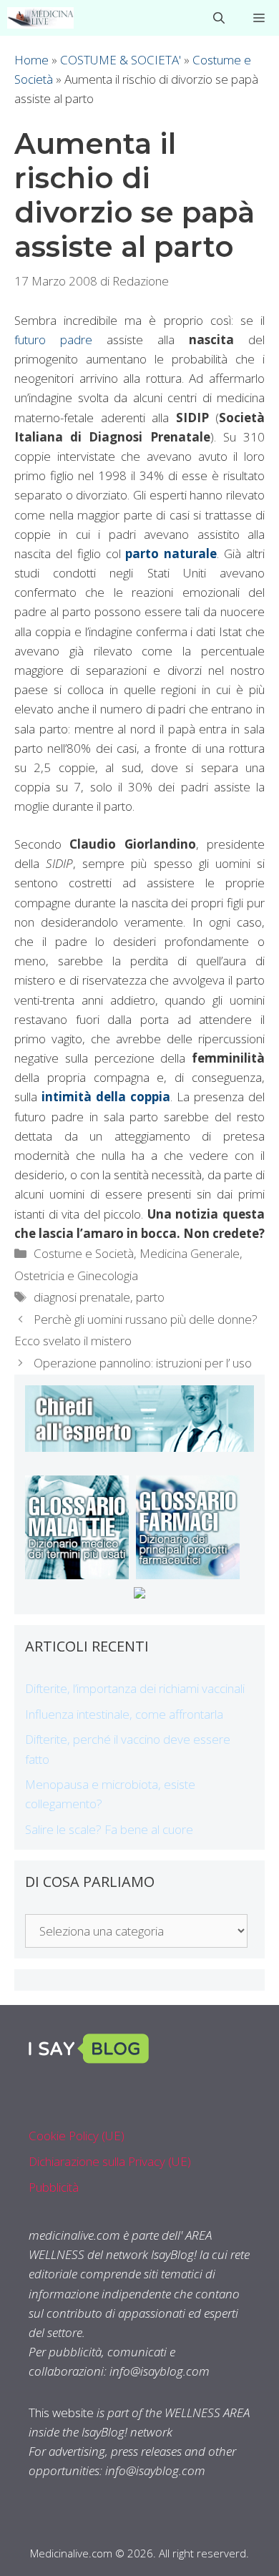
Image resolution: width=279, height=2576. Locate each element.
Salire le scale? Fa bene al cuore (109, 1829)
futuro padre (53, 340)
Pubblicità (54, 2187)
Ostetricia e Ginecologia (76, 1275)
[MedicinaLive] (40, 18)
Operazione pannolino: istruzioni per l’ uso (143, 1363)
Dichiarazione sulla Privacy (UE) (110, 2161)
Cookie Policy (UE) (77, 2136)
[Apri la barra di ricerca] (219, 18)
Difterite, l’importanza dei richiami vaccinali (135, 1688)
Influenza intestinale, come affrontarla (124, 1714)
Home (31, 60)
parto (150, 1297)
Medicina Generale (190, 1253)
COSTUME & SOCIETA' (121, 60)
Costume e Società (84, 1253)
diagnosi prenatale (82, 1297)
